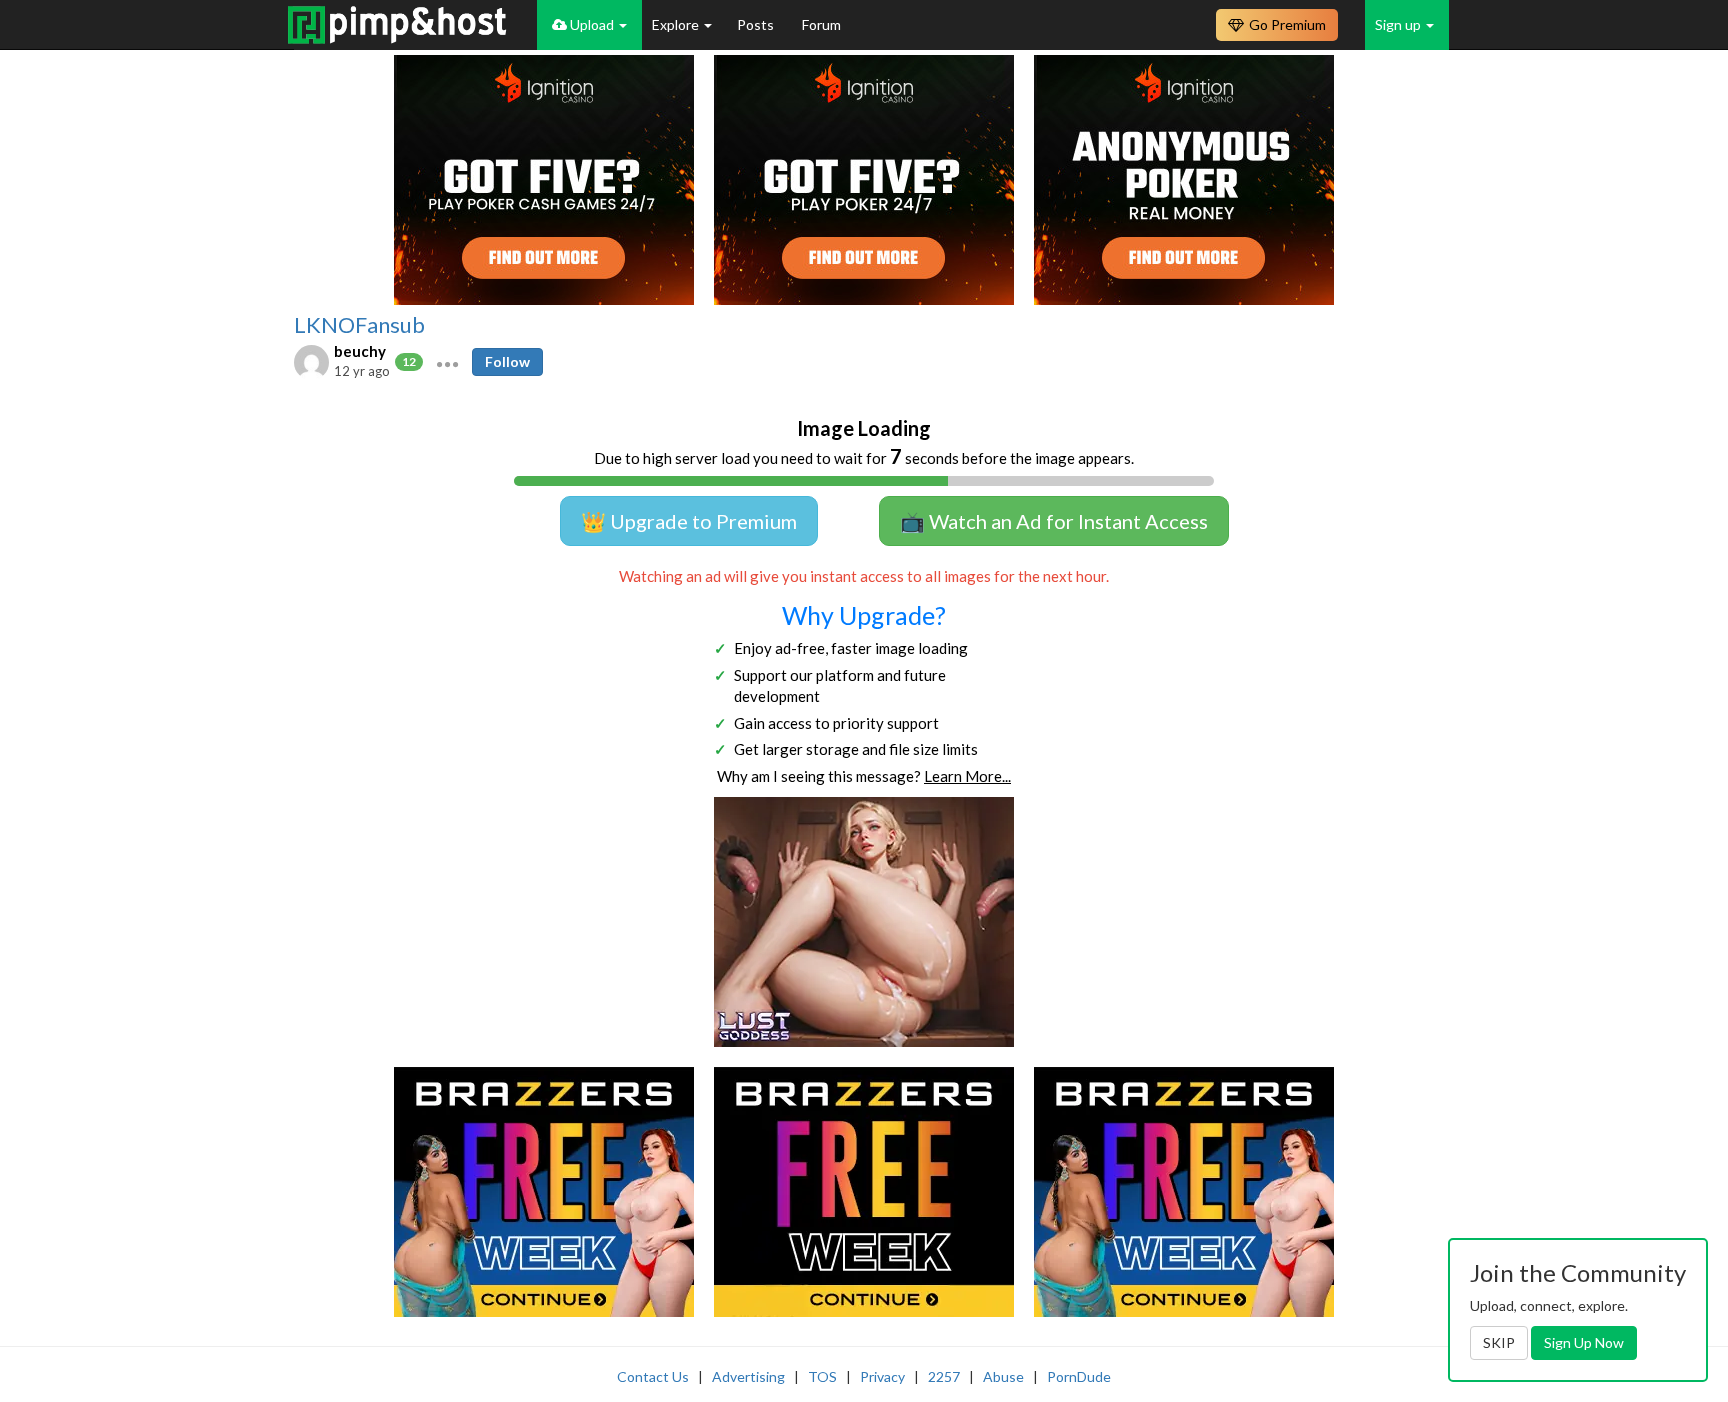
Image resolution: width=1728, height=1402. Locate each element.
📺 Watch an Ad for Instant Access (1054, 521)
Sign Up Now (1584, 1342)
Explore (677, 24)
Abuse (1003, 1376)
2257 (944, 1376)
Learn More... (967, 776)
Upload (592, 24)
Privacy (882, 1376)
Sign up (1399, 24)
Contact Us (653, 1376)
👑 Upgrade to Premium (689, 521)
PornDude (1079, 1376)
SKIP (1499, 1342)
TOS (822, 1376)
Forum (821, 24)
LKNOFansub (359, 325)
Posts (757, 24)
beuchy (360, 351)
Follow (507, 361)
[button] (447, 362)
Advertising (748, 1376)
